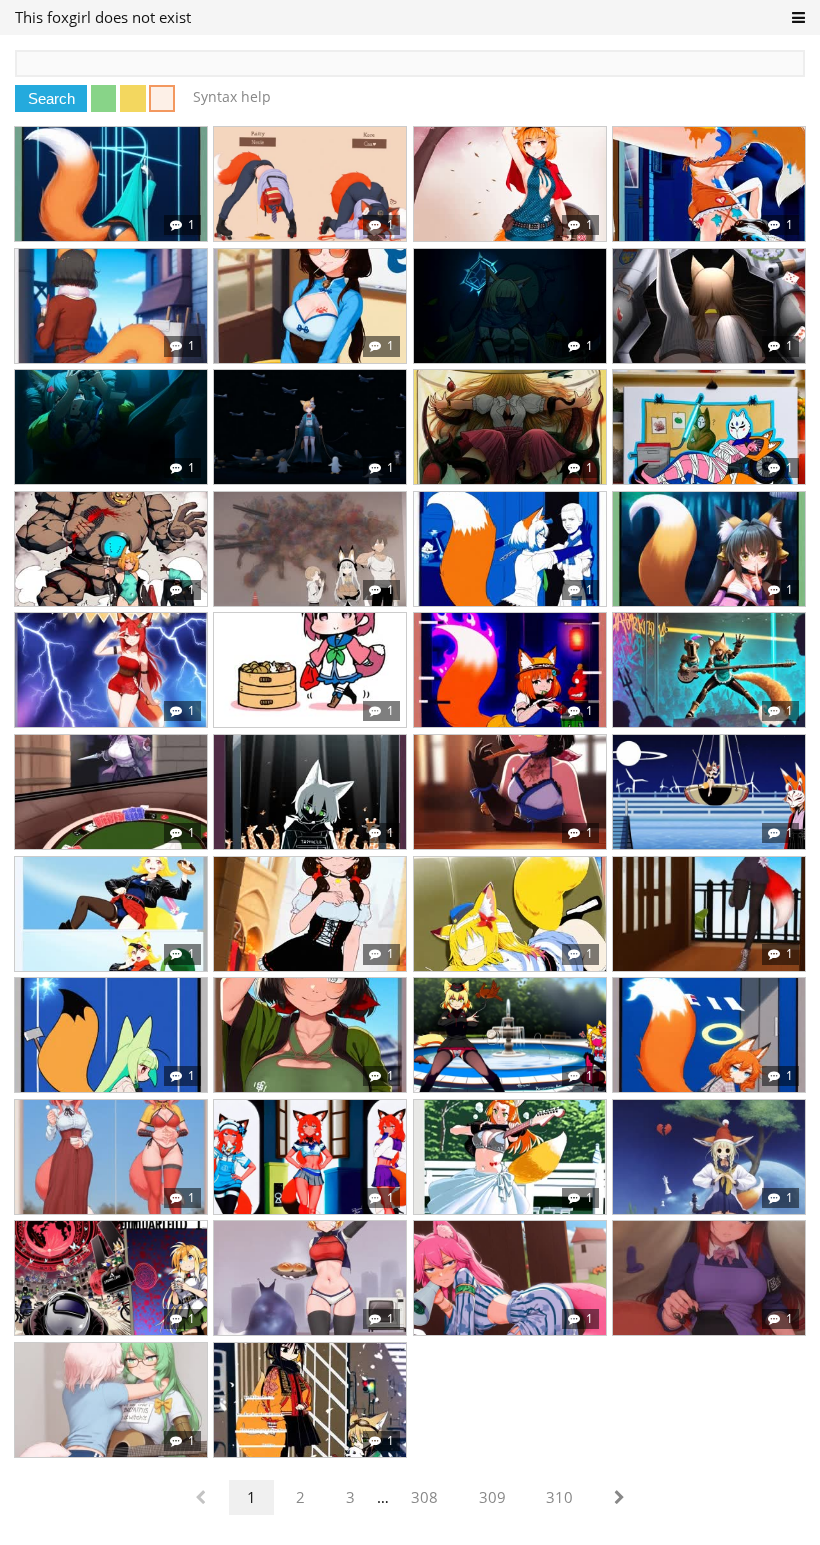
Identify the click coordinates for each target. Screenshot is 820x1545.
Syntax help (232, 96)
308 (424, 1497)
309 (492, 1497)
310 (559, 1497)
